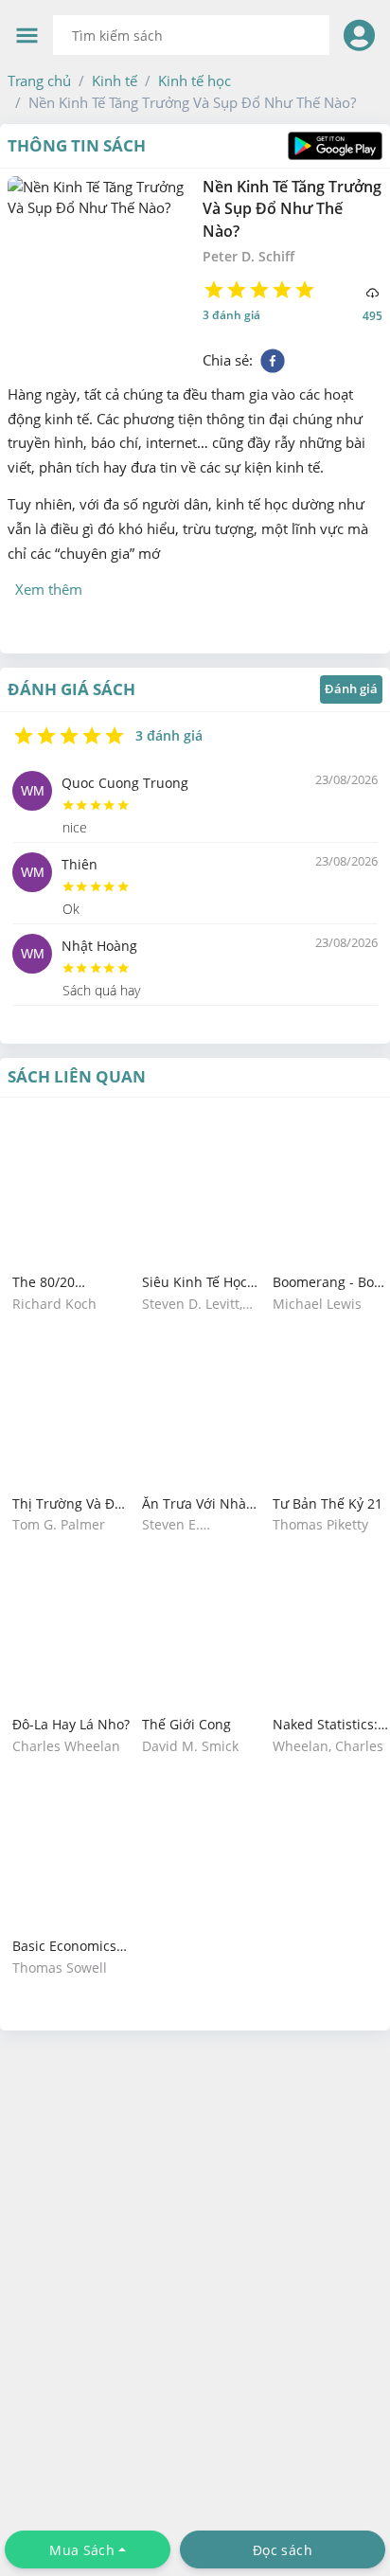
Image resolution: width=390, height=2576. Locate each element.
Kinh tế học (195, 80)
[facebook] (273, 361)
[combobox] (191, 35)
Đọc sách (283, 2550)
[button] (39, 80)
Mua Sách (82, 2550)
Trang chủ (39, 80)
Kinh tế (115, 80)
